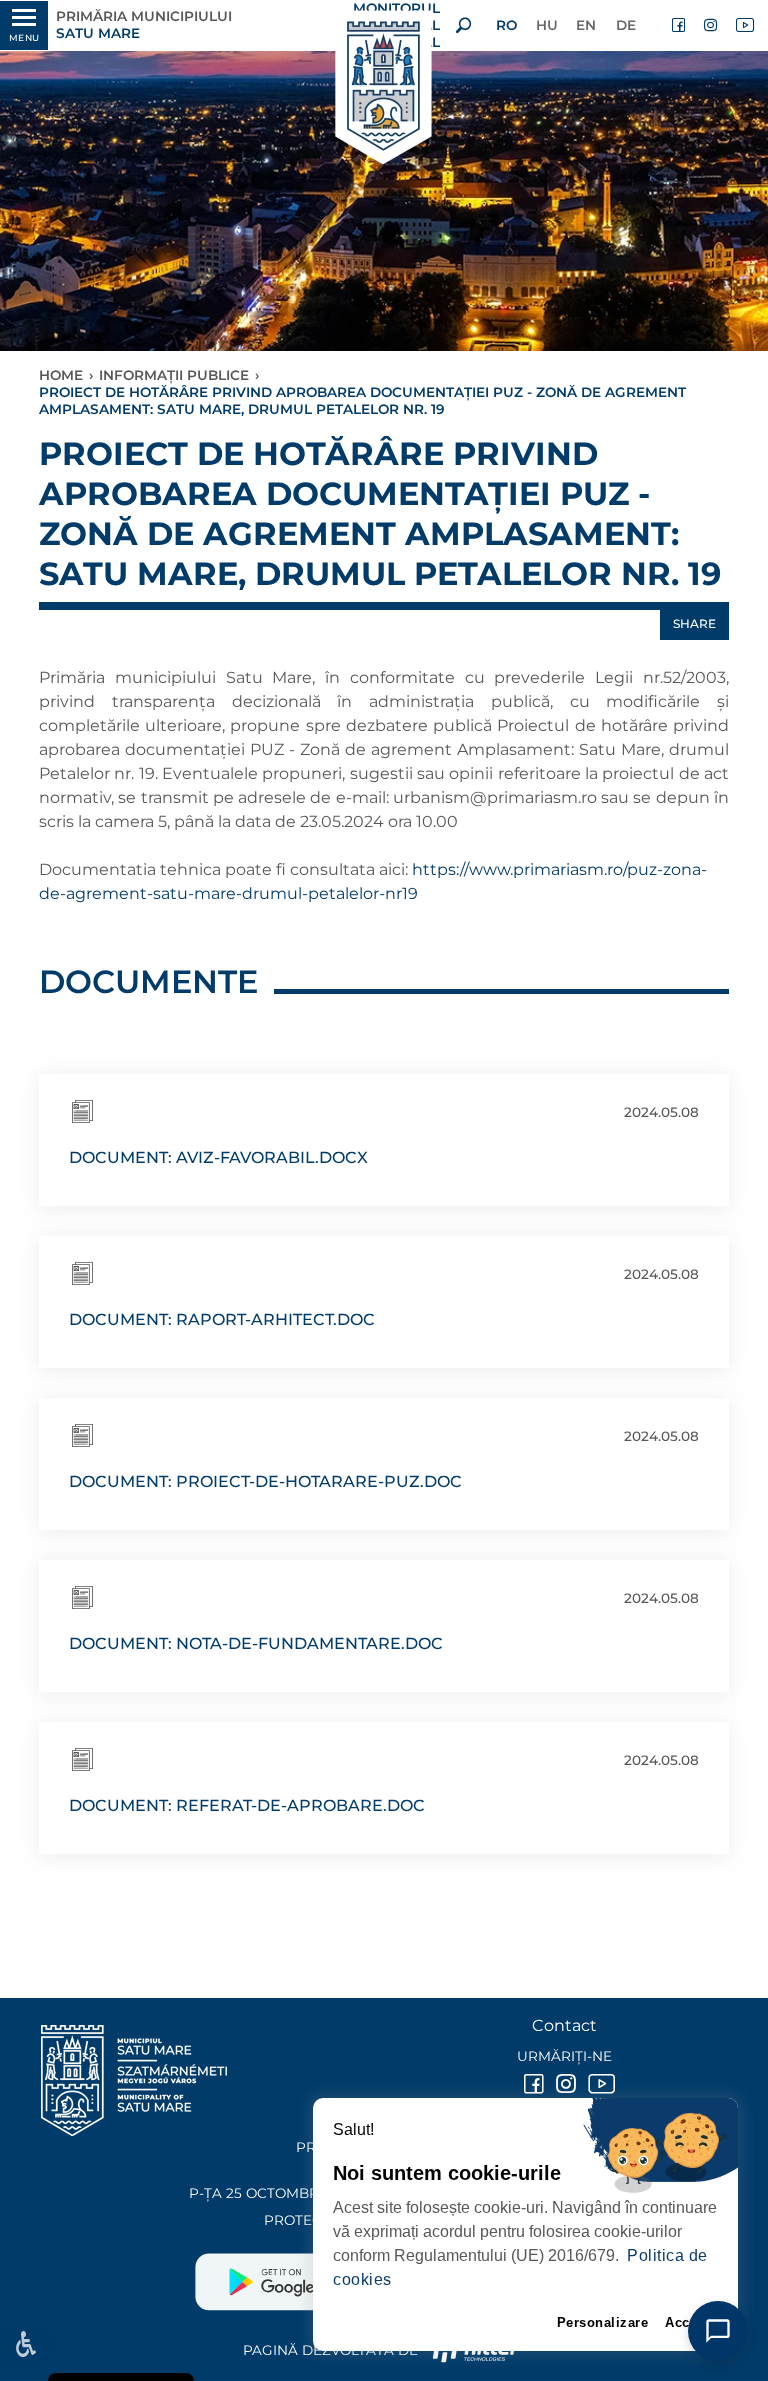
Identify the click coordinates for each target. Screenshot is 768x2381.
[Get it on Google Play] (289, 2274)
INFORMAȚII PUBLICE (174, 375)
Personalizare (603, 2322)
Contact (564, 2025)
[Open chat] (718, 2331)
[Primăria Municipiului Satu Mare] (383, 87)
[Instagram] (712, 25)
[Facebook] (680, 25)
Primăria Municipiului (144, 24)
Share (694, 623)
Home (61, 375)
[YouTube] (744, 25)
